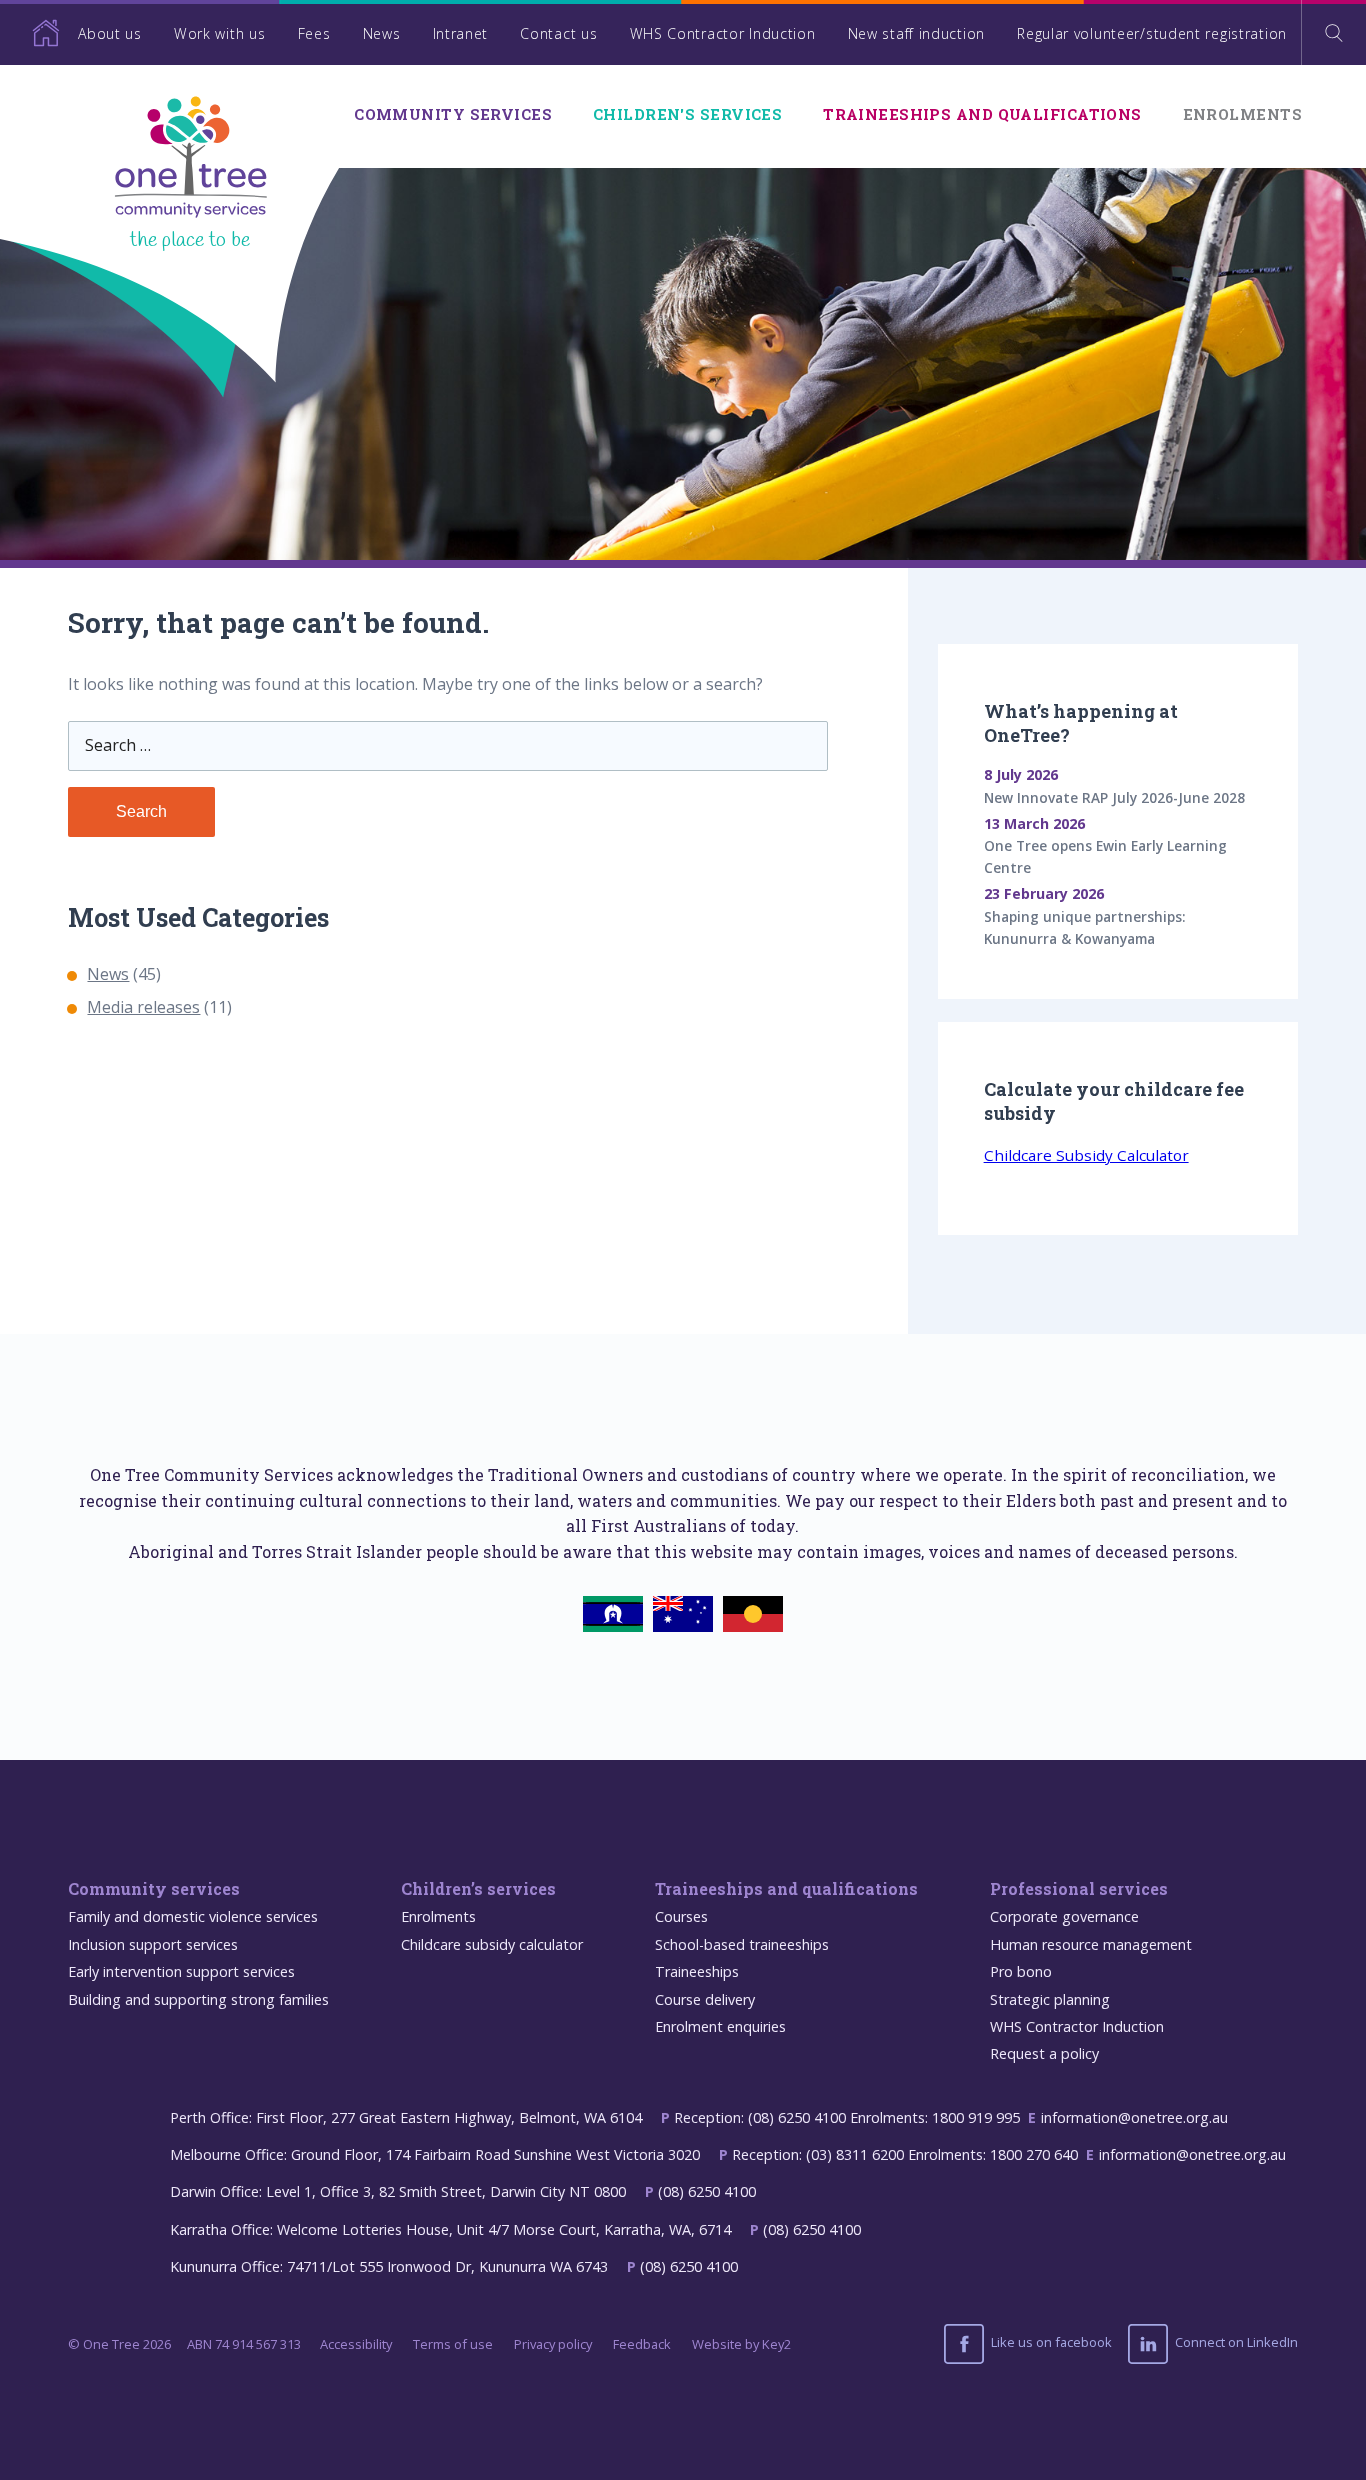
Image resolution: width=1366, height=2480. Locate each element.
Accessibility (356, 2344)
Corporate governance (1064, 1916)
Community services (453, 114)
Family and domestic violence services (193, 1916)
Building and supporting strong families (198, 1999)
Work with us (219, 33)
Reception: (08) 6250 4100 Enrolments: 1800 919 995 (847, 2117)
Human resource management (1091, 1944)
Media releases (143, 1007)
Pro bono (1021, 1971)
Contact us (558, 33)
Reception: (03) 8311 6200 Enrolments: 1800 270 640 (905, 2154)
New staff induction (916, 33)
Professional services (1079, 1888)
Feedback (642, 2344)
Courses (681, 1916)
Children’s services (478, 1888)
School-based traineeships (742, 1944)
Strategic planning (1050, 1999)
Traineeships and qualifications (982, 114)
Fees (314, 33)
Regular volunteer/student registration (1152, 33)
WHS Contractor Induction (723, 33)
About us (110, 33)
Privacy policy (553, 2344)
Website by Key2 (741, 2344)
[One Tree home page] (30, 33)
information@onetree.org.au (1134, 2117)
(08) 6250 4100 (707, 2191)
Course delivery (705, 1999)
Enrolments (1242, 114)
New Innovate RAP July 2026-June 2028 (1114, 797)
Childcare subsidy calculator (492, 1944)
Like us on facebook (1050, 2343)
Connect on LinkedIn (1235, 2343)
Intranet (461, 33)
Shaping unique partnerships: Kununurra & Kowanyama (1085, 927)
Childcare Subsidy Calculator (1086, 1154)
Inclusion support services (153, 1944)
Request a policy (1044, 2053)
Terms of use (453, 2344)
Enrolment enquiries (720, 2026)
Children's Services (687, 114)
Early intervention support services (181, 1971)
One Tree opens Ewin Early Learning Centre (1105, 856)
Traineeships (697, 1971)
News (382, 33)
